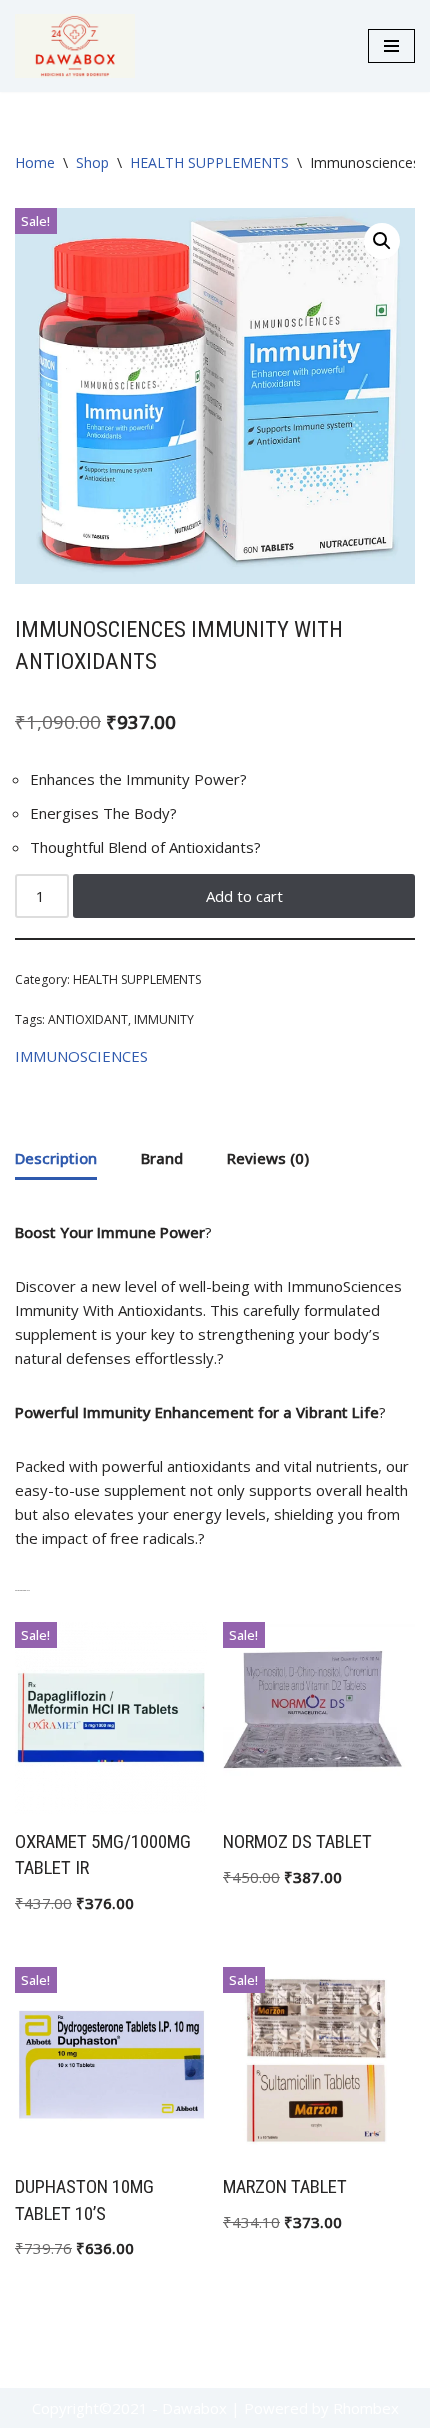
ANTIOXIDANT (88, 1019)
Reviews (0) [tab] (268, 1158)
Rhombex (366, 2408)
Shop (92, 162)
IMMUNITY (164, 1019)
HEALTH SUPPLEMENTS (209, 162)
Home (35, 162)
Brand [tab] (162, 1158)
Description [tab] (56, 1158)
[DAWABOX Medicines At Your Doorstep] (75, 46)
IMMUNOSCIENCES (81, 1056)
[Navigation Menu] (391, 46)
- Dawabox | (196, 2408)
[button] (382, 241)
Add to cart (244, 896)
